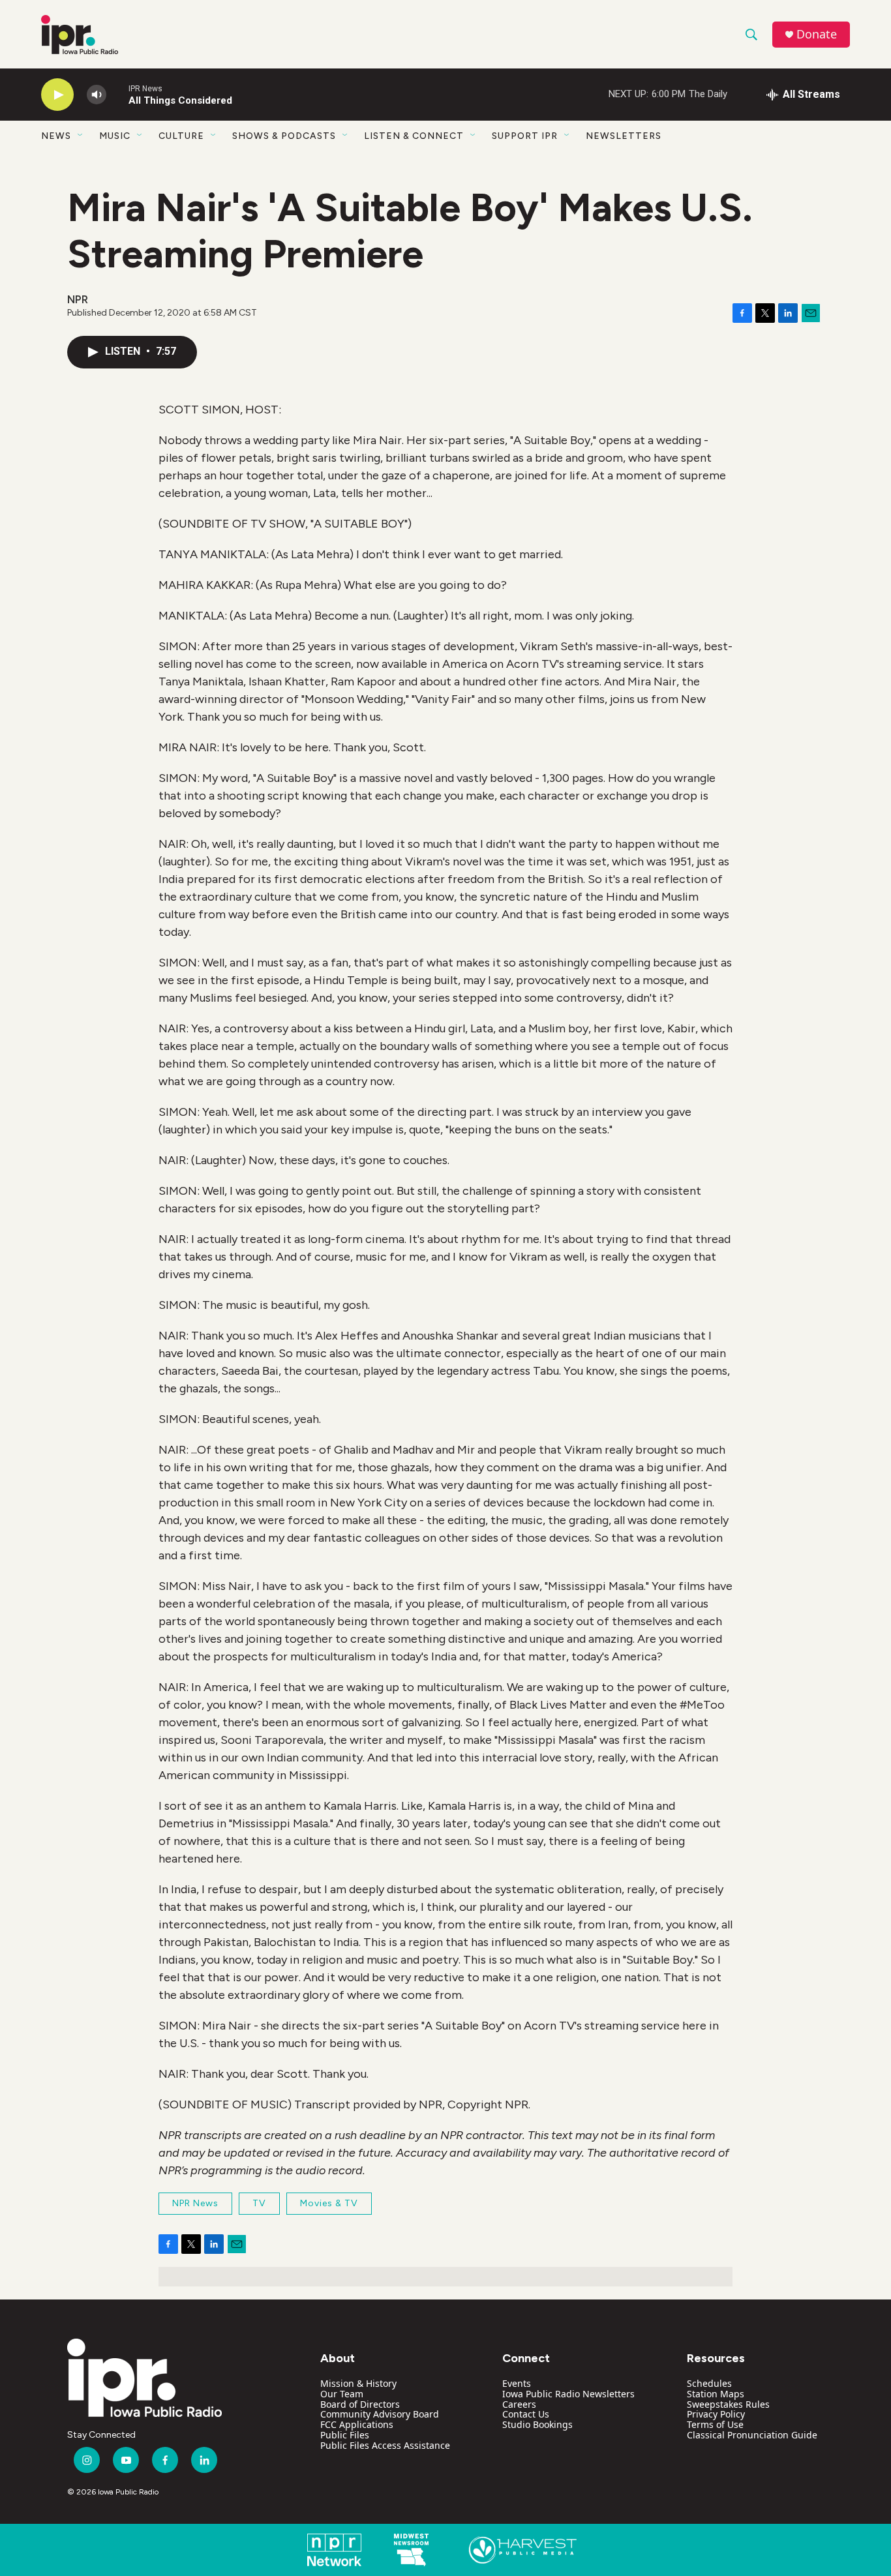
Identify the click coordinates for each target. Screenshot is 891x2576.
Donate (817, 34)
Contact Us (526, 2414)
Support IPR (525, 136)
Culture (181, 136)
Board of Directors (360, 2404)
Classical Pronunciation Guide (752, 2435)
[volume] (97, 95)
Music (115, 136)
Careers (519, 2404)
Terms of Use (715, 2424)
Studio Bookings (537, 2424)
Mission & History (358, 2383)
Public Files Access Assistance (385, 2445)
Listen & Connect (414, 136)
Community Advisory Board (380, 2414)
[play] (57, 95)
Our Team (342, 2394)
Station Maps (716, 2394)
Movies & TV (329, 2203)
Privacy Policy (716, 2414)
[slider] (117, 94)
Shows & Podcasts (284, 136)
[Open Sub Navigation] (81, 136)
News (56, 136)
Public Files (345, 2435)
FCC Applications (357, 2424)
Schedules (709, 2383)
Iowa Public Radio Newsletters (568, 2394)
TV (259, 2203)
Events (517, 2383)
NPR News (195, 2203)
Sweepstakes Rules (728, 2404)
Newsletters (624, 136)
